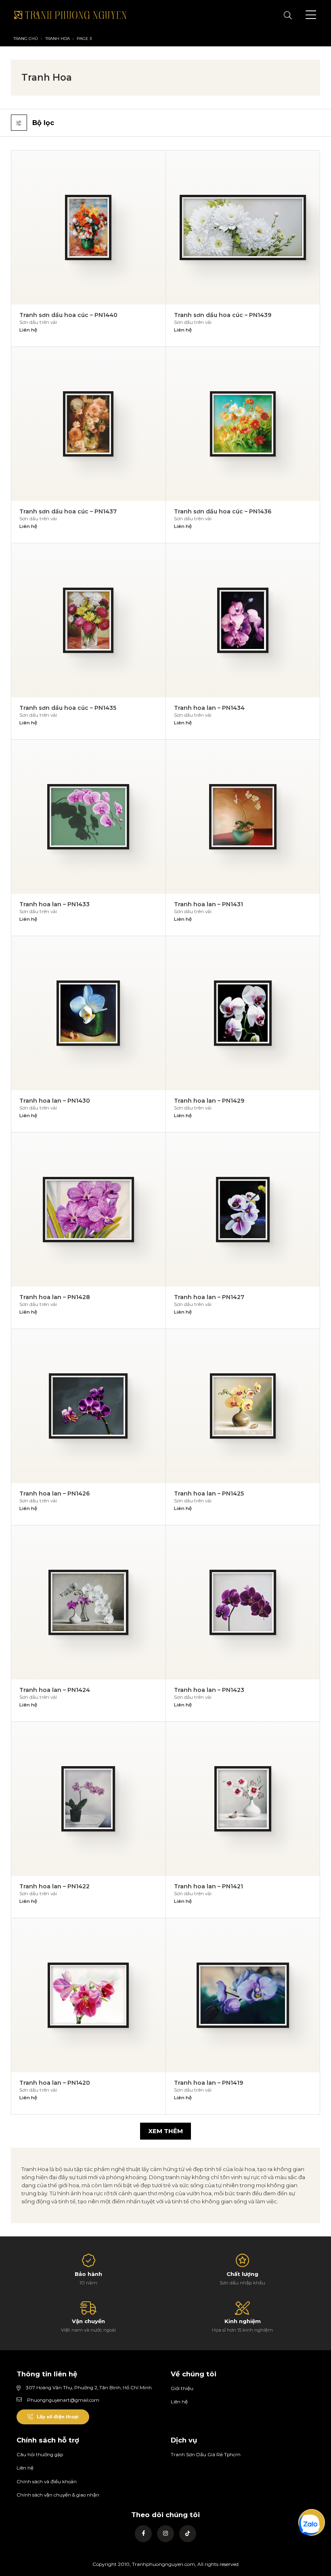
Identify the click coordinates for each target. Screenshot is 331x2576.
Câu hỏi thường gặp (40, 2455)
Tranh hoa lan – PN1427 (209, 1297)
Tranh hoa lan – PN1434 (209, 708)
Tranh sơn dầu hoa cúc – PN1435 (68, 708)
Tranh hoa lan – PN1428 (55, 1297)
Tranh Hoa (58, 39)
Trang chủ (26, 39)
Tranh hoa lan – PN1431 (208, 904)
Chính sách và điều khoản (47, 2482)
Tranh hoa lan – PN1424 (55, 1690)
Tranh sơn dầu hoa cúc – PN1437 (68, 511)
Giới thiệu (182, 2388)
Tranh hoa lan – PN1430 (55, 1101)
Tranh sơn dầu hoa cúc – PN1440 (68, 315)
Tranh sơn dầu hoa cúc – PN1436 (223, 511)
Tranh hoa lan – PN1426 (54, 1493)
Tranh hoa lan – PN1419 (208, 2083)
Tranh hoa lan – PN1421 (208, 1886)
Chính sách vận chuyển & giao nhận (58, 2495)
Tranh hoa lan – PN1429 (209, 1101)
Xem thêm (165, 2131)
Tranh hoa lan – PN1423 (209, 1690)
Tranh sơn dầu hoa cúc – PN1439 (223, 315)
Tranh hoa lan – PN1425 (209, 1493)
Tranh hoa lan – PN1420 (55, 2083)
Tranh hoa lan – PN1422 (54, 1886)
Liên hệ (179, 2402)
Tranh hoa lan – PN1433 (54, 904)
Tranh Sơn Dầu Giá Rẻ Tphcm (206, 2455)
